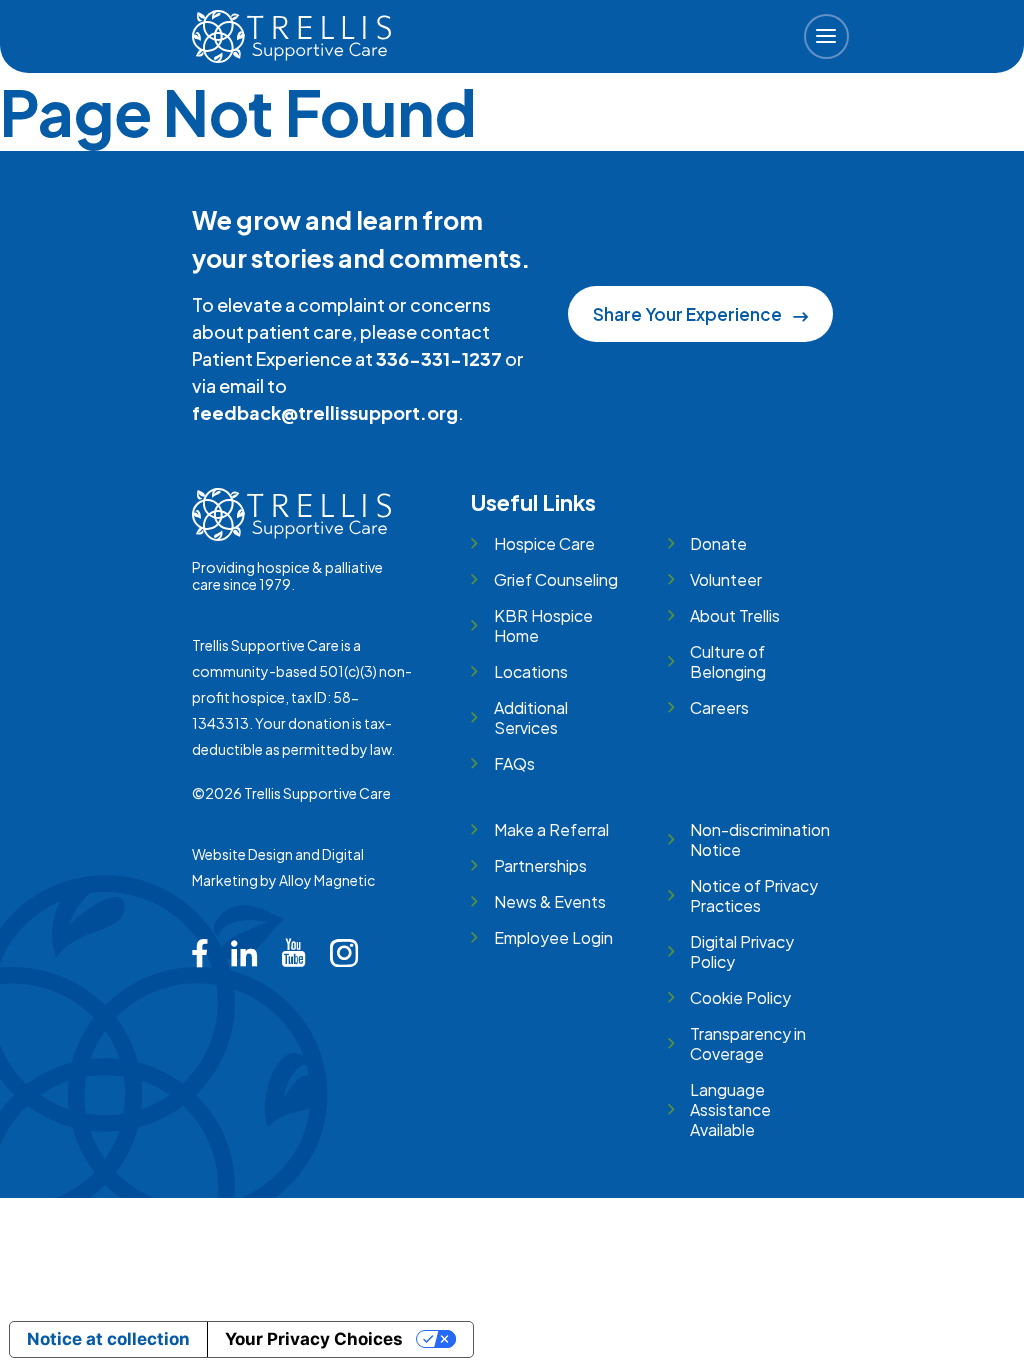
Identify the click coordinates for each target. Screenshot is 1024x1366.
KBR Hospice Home (543, 625)
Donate (718, 543)
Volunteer (726, 579)
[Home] (292, 36)
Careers (719, 707)
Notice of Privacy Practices (754, 895)
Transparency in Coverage (748, 1043)
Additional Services (531, 717)
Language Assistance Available (730, 1109)
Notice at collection (108, 1339)
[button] (826, 36)
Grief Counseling (555, 579)
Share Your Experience (687, 314)
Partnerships (540, 865)
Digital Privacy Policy (742, 951)
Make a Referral (551, 829)
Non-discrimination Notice (760, 839)
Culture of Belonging (728, 661)
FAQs (514, 763)
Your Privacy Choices (314, 1339)
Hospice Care (544, 543)
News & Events (549, 901)
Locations (530, 671)
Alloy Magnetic (327, 880)
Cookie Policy (740, 997)
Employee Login (553, 937)
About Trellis (735, 615)
